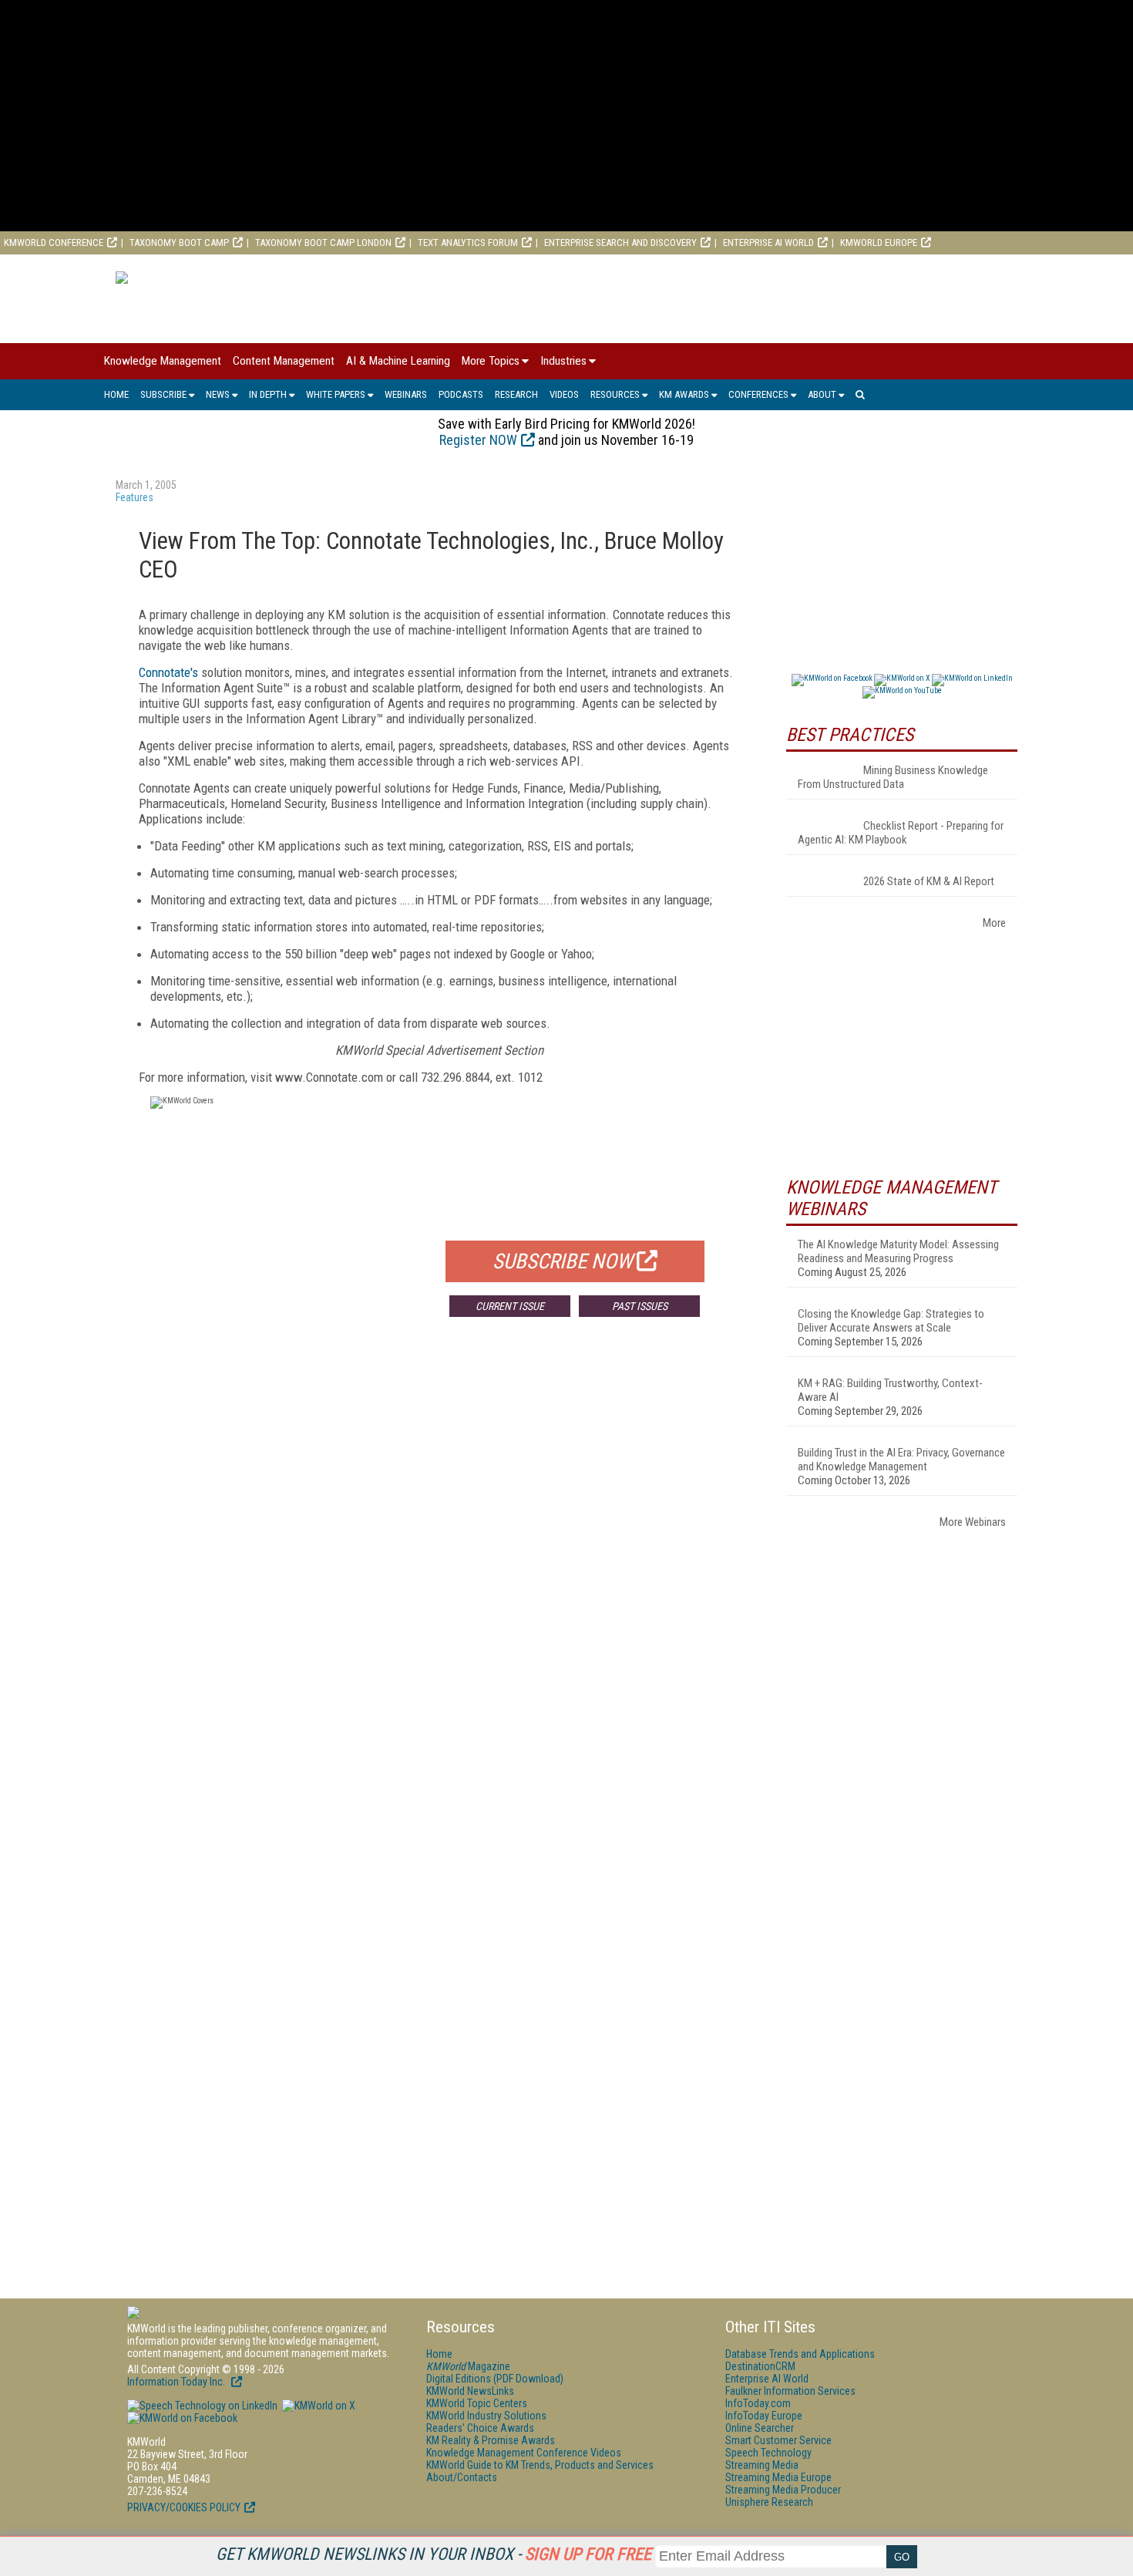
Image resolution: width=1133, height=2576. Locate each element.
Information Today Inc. (177, 2382)
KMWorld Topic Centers (477, 2403)
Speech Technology (768, 2453)
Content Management (284, 361)
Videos (564, 394)
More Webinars (973, 1522)
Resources (615, 394)
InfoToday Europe (764, 2416)
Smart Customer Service (778, 2440)
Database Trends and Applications (800, 2354)
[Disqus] (439, 1557)
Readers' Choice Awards (480, 2428)
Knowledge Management (163, 361)
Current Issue (510, 1306)
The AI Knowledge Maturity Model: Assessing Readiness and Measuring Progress (898, 1251)
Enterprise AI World (768, 242)
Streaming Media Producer (783, 2490)
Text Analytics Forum (468, 242)
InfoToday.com (758, 2403)
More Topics (491, 361)
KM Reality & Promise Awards (491, 2440)
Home (116, 394)
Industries (563, 361)
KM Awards (684, 394)
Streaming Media (762, 2465)
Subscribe (163, 394)
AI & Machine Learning (398, 361)
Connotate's (168, 672)
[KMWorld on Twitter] (318, 2406)
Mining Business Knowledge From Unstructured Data (893, 777)
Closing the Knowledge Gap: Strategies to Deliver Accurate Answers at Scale (891, 1321)
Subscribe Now (563, 1261)
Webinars (406, 394)
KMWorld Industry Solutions (486, 2416)
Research (516, 394)
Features (134, 497)
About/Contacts (462, 2477)
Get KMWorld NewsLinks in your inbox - (434, 2554)
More (994, 923)
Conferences (758, 394)
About (822, 394)
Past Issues (640, 1306)
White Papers (336, 394)
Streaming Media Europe (778, 2477)
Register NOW (478, 440)
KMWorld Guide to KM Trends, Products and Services (540, 2465)
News (218, 394)
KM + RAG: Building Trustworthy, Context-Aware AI (890, 1390)
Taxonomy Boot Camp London (323, 242)
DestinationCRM (760, 2366)
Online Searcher (760, 2428)
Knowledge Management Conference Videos (524, 2453)
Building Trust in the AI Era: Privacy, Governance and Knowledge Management (901, 1460)
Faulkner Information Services (790, 2391)
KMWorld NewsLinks (470, 2391)
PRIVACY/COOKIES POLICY (184, 2507)
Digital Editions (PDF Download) (495, 2379)
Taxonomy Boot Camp (179, 242)
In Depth (268, 394)
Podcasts (461, 394)
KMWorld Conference (54, 242)
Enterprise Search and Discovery (620, 242)
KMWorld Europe (879, 242)
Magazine (468, 2366)
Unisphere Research (769, 2502)
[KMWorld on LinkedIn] (202, 2406)
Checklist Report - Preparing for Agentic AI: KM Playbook (901, 833)
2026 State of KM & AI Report (929, 881)
